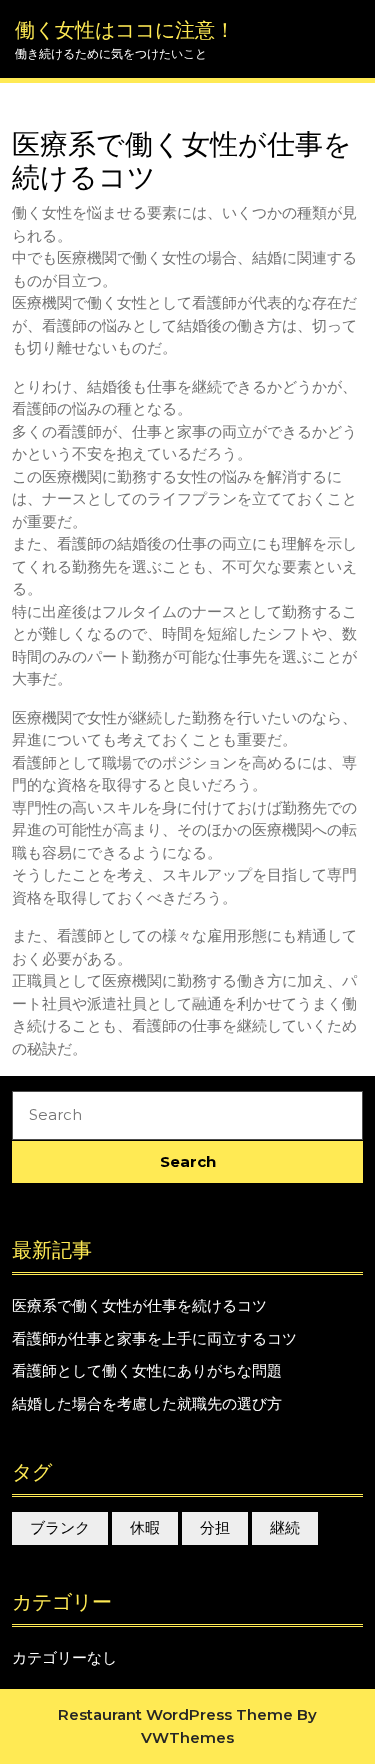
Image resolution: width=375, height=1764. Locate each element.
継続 (285, 1527)
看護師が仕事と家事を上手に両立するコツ (154, 1338)
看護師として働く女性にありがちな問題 (147, 1370)
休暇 (145, 1527)
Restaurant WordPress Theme (175, 1714)
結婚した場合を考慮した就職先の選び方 (147, 1403)
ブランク (60, 1527)
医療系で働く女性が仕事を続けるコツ (139, 1305)
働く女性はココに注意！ (125, 30)
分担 (215, 1527)
